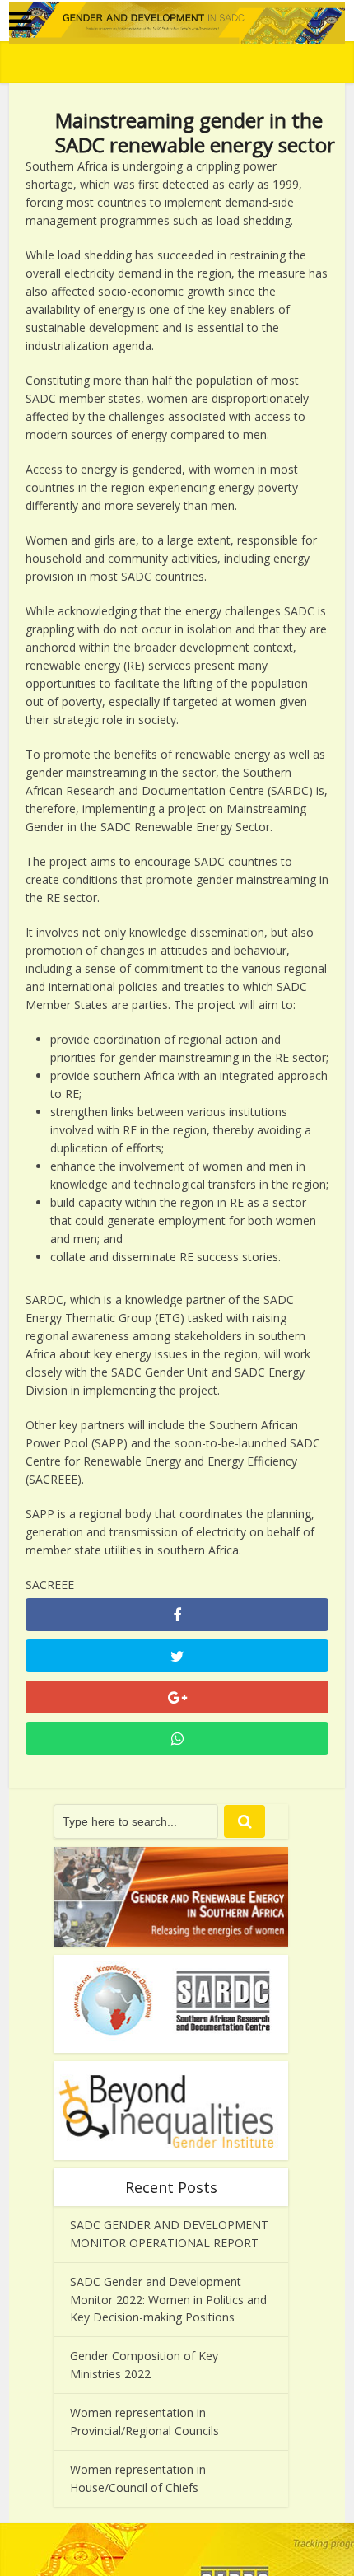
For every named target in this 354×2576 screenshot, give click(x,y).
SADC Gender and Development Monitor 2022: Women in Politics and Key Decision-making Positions (168, 2300)
